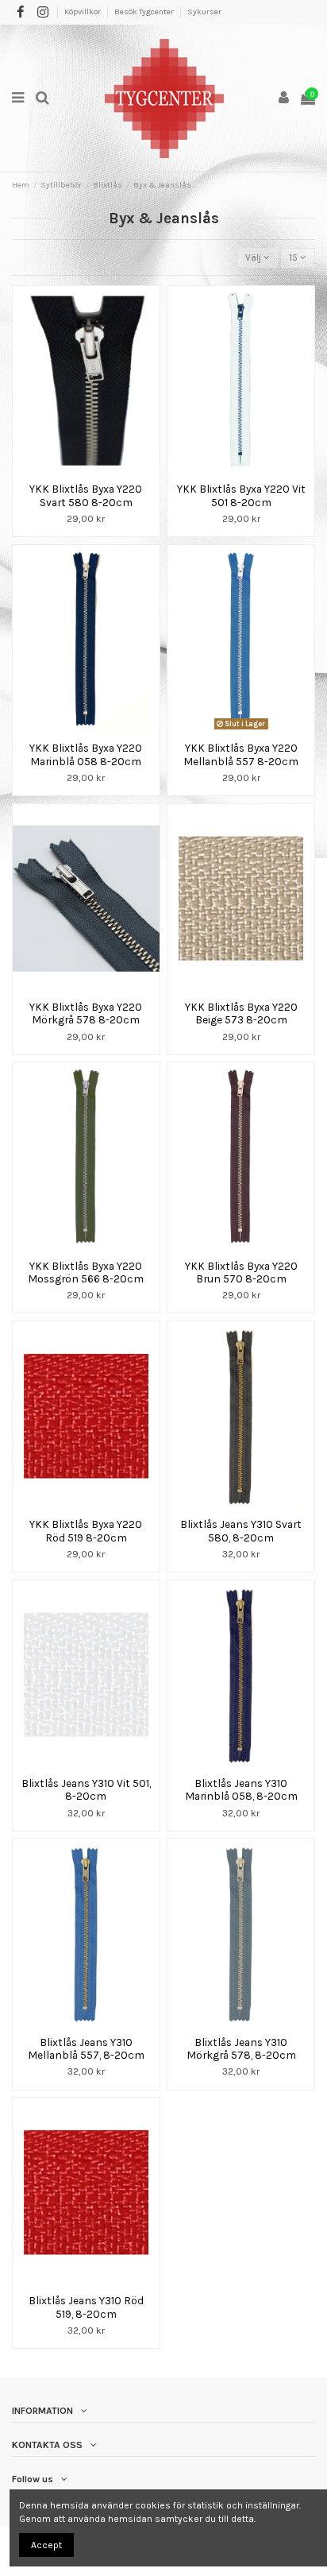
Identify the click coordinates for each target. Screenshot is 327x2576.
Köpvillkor (83, 12)
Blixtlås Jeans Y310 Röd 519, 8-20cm (86, 2307)
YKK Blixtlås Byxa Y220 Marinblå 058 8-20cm (86, 754)
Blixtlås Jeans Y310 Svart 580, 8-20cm (241, 1530)
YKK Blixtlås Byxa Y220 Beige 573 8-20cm (241, 1013)
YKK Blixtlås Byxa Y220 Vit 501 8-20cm (241, 495)
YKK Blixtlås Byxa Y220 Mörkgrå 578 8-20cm (86, 1013)
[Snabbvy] (95, 471)
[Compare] (77, 471)
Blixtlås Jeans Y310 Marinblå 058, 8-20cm (241, 1789)
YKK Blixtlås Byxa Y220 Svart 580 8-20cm (86, 495)
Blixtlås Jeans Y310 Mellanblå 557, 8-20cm (86, 2048)
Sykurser (204, 12)
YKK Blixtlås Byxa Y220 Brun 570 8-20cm (241, 1272)
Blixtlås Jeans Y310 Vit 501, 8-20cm (86, 1789)
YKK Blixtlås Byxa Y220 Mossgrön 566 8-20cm (86, 1272)
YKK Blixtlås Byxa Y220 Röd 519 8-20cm (86, 1530)
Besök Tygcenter (145, 12)
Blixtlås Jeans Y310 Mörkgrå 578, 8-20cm (241, 2048)
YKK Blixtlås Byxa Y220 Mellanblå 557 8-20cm (241, 754)
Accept (46, 2545)
